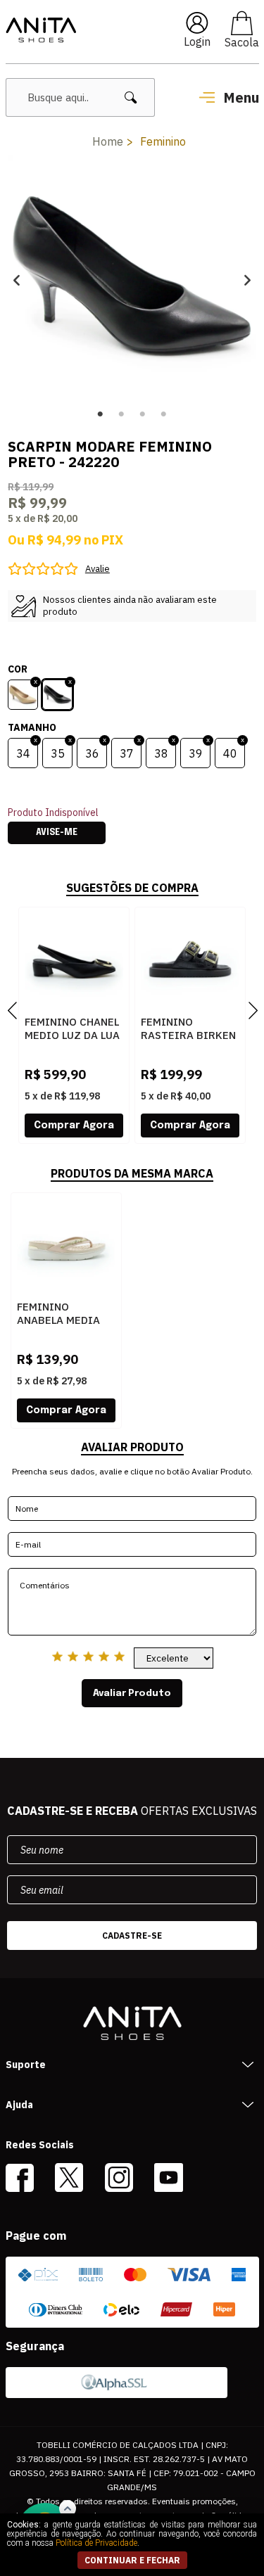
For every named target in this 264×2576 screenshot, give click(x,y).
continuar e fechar (132, 2560)
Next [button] (247, 280)
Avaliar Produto (132, 1693)
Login (197, 42)
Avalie (98, 569)
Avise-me (57, 833)
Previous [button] (17, 280)
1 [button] (101, 414)
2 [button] (122, 414)
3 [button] (143, 414)
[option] (132, 280)
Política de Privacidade (96, 2543)
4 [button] (164, 414)
